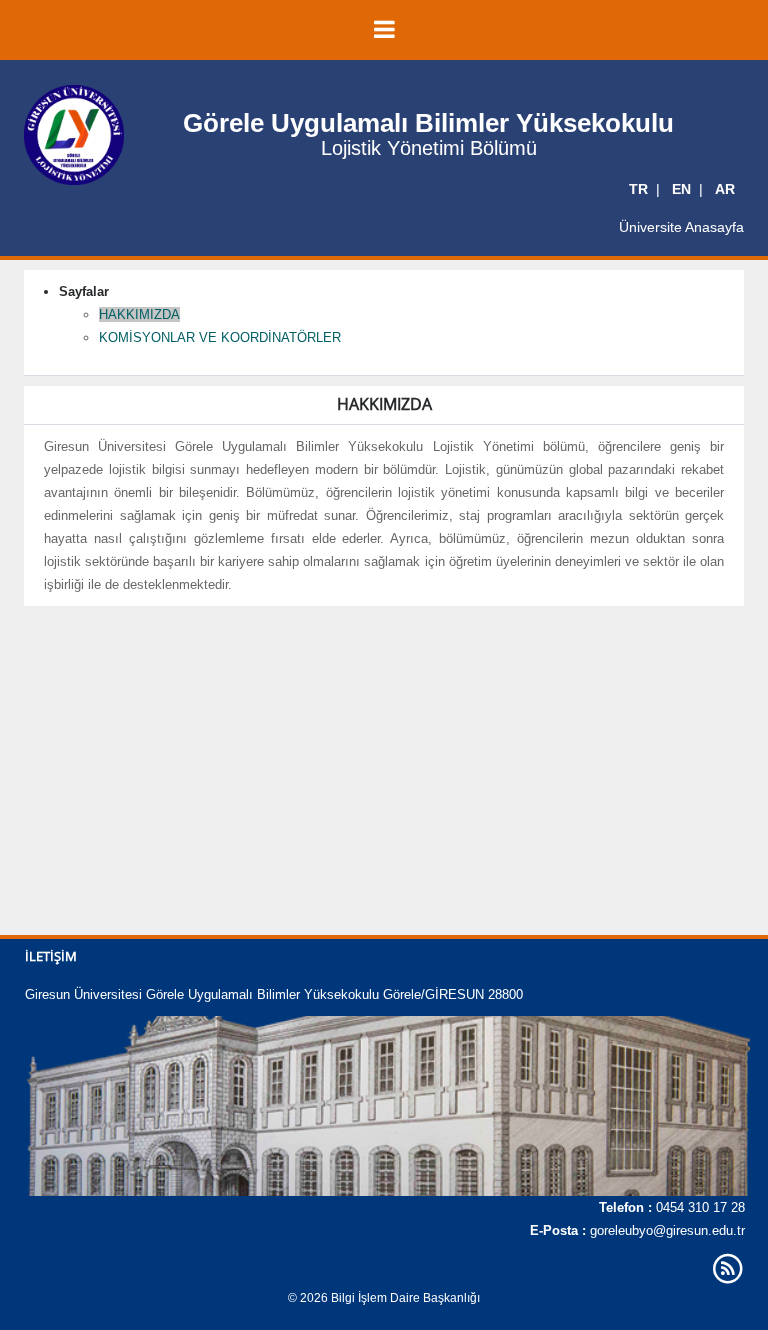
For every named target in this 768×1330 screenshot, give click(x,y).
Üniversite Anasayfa (681, 227)
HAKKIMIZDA (139, 314)
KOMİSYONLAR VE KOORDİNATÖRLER (220, 337)
